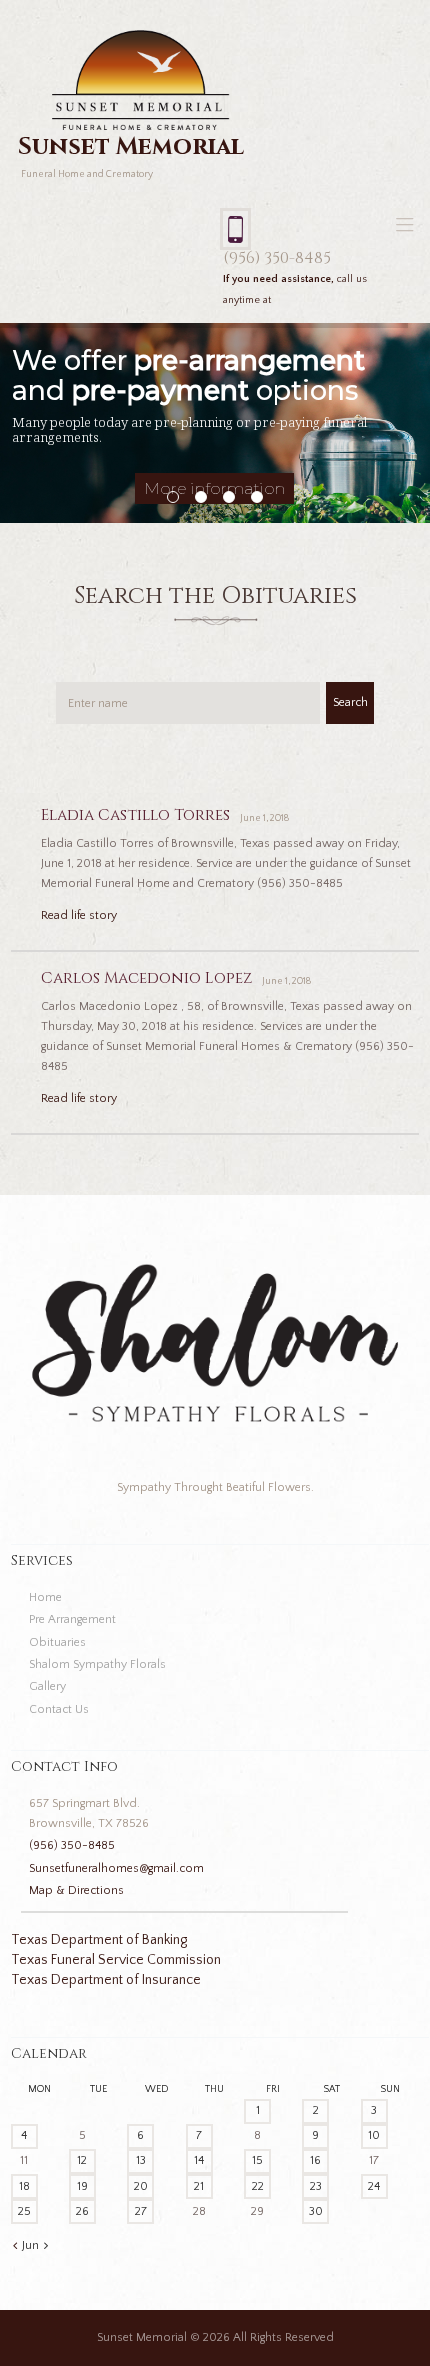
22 (258, 2186)
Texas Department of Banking (99, 1940)
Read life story (79, 915)
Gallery (47, 1686)
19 (82, 2186)
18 (24, 2186)
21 (199, 2186)
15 (257, 2160)
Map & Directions (76, 1890)
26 (82, 2211)
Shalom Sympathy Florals (97, 1664)
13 (141, 2160)
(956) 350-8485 (277, 258)
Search (350, 702)
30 (316, 2211)
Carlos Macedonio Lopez (146, 978)
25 (24, 2211)
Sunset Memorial (142, 2337)
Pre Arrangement (72, 1619)
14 (199, 2160)
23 (316, 2186)
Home (45, 1597)
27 (141, 2211)
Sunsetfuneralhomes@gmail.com (116, 1868)
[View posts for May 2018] (15, 2246)
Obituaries (57, 1642)
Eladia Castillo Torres (135, 815)
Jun (30, 2245)
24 (374, 2186)
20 (141, 2186)
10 (374, 2135)
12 (82, 2160)
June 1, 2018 (264, 818)
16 (315, 2160)
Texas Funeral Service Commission (116, 1960)
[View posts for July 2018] (46, 2246)
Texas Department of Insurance (106, 1980)
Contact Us (59, 1709)
